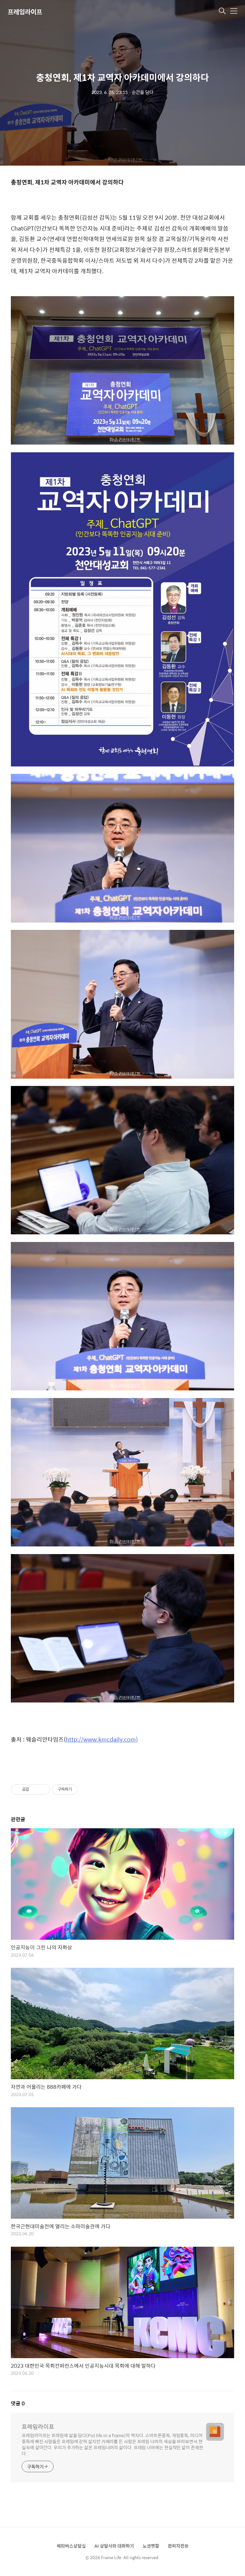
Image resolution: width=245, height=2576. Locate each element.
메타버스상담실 (71, 2546)
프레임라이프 (25, 12)
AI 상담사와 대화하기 (114, 2546)
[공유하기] (35, 1789)
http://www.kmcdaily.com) (102, 1739)
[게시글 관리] (43, 1789)
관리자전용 (178, 2546)
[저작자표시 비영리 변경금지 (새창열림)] (86, 1789)
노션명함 (151, 2546)
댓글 (18, 2403)
